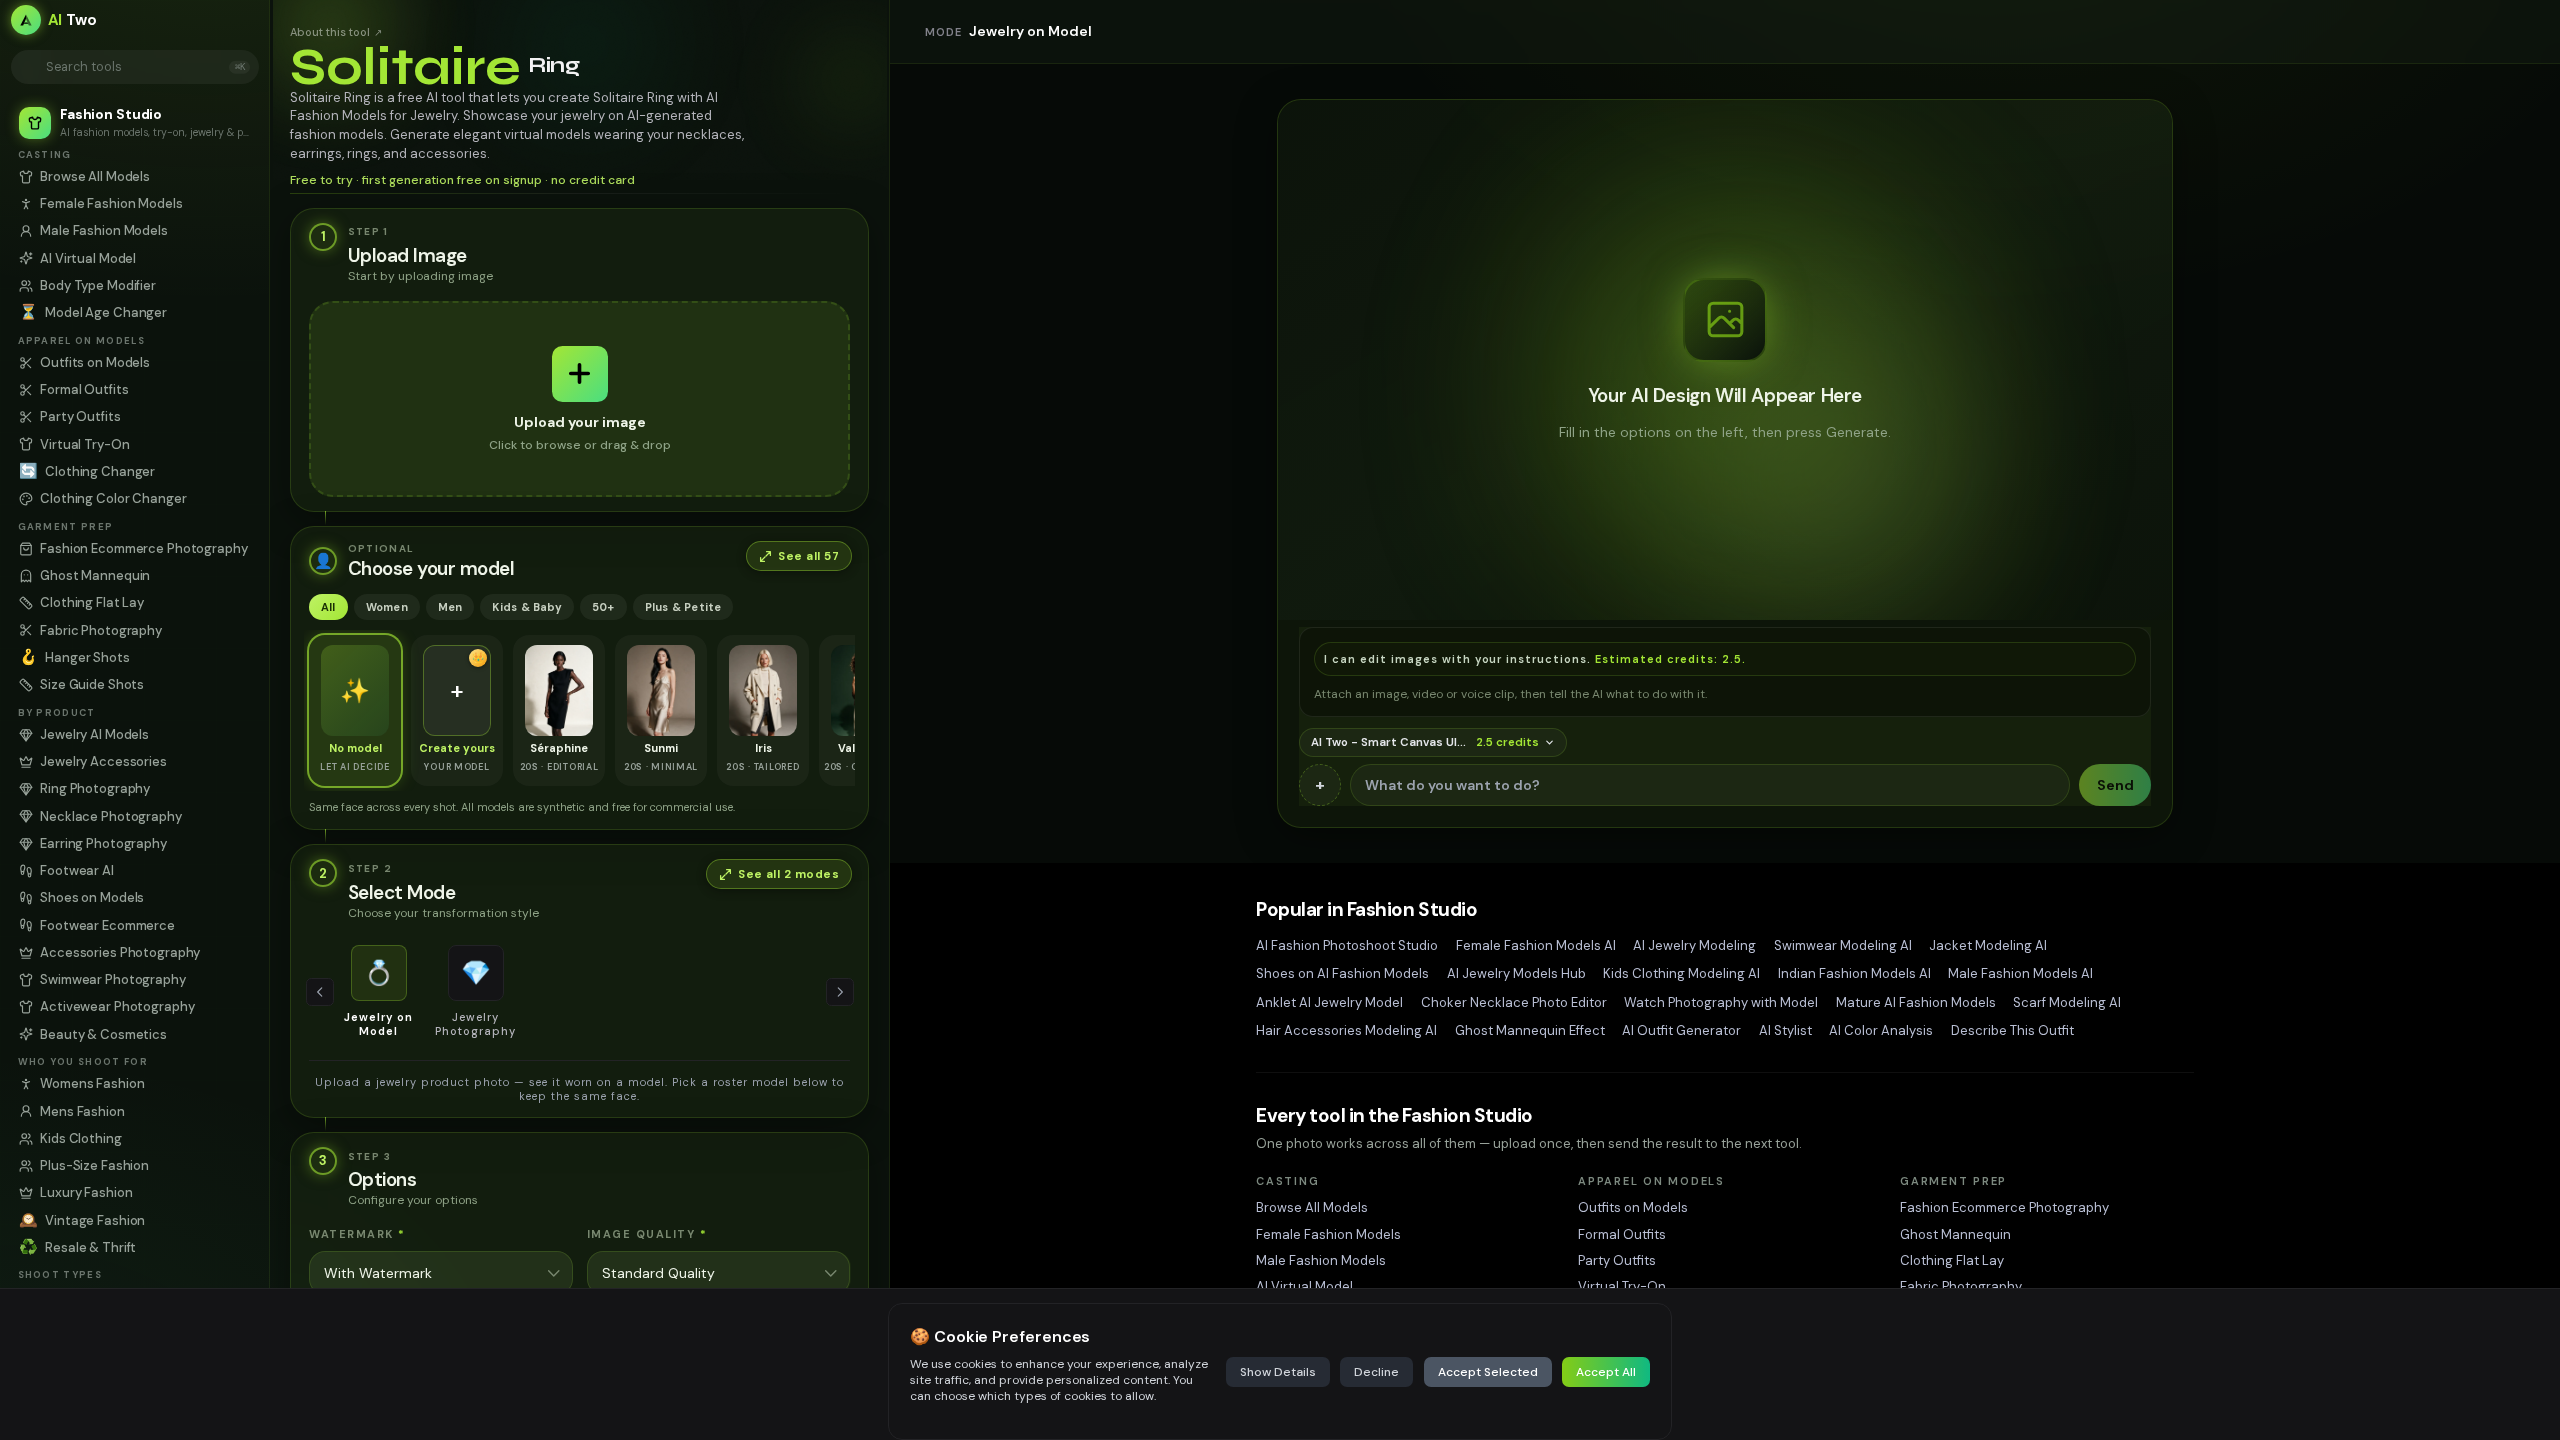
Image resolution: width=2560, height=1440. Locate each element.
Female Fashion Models (1328, 1234)
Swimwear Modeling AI (1843, 945)
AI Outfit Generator (1681, 1030)
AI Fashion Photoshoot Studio (1347, 945)
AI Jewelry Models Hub (1516, 973)
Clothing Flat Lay (1952, 1260)
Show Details (1278, 1372)
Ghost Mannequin (1955, 1234)
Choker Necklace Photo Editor (1514, 1002)
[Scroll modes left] (320, 992)
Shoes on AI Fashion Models (1342, 973)
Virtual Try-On (1622, 1286)
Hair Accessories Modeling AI (1346, 1030)
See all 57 (808, 556)
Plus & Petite (683, 607)
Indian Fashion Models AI (1854, 973)
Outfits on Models (1633, 1207)
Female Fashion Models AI (1536, 945)
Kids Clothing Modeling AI (1681, 973)
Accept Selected (1488, 1372)
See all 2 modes (788, 874)
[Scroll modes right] (840, 992)
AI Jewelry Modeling (1694, 945)
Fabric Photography (1961, 1286)
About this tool (336, 32)
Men (450, 607)
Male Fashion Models (1321, 1260)
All (328, 607)
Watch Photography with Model (1721, 1002)
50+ (603, 607)
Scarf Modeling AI (2067, 1002)
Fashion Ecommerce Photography (2004, 1207)
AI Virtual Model (1304, 1286)
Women (387, 607)
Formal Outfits (1622, 1234)
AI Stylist (1785, 1030)
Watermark (357, 1234)
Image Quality (647, 1234)
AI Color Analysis (1881, 1030)
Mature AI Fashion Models (1916, 1002)
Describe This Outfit (2012, 1030)
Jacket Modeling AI (1988, 945)
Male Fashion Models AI (2020, 973)
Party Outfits (1617, 1260)
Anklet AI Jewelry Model (1329, 1002)
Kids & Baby (526, 607)
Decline (1376, 1372)
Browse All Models (1312, 1207)
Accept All (1606, 1372)
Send (2115, 785)
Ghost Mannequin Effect (1530, 1030)
